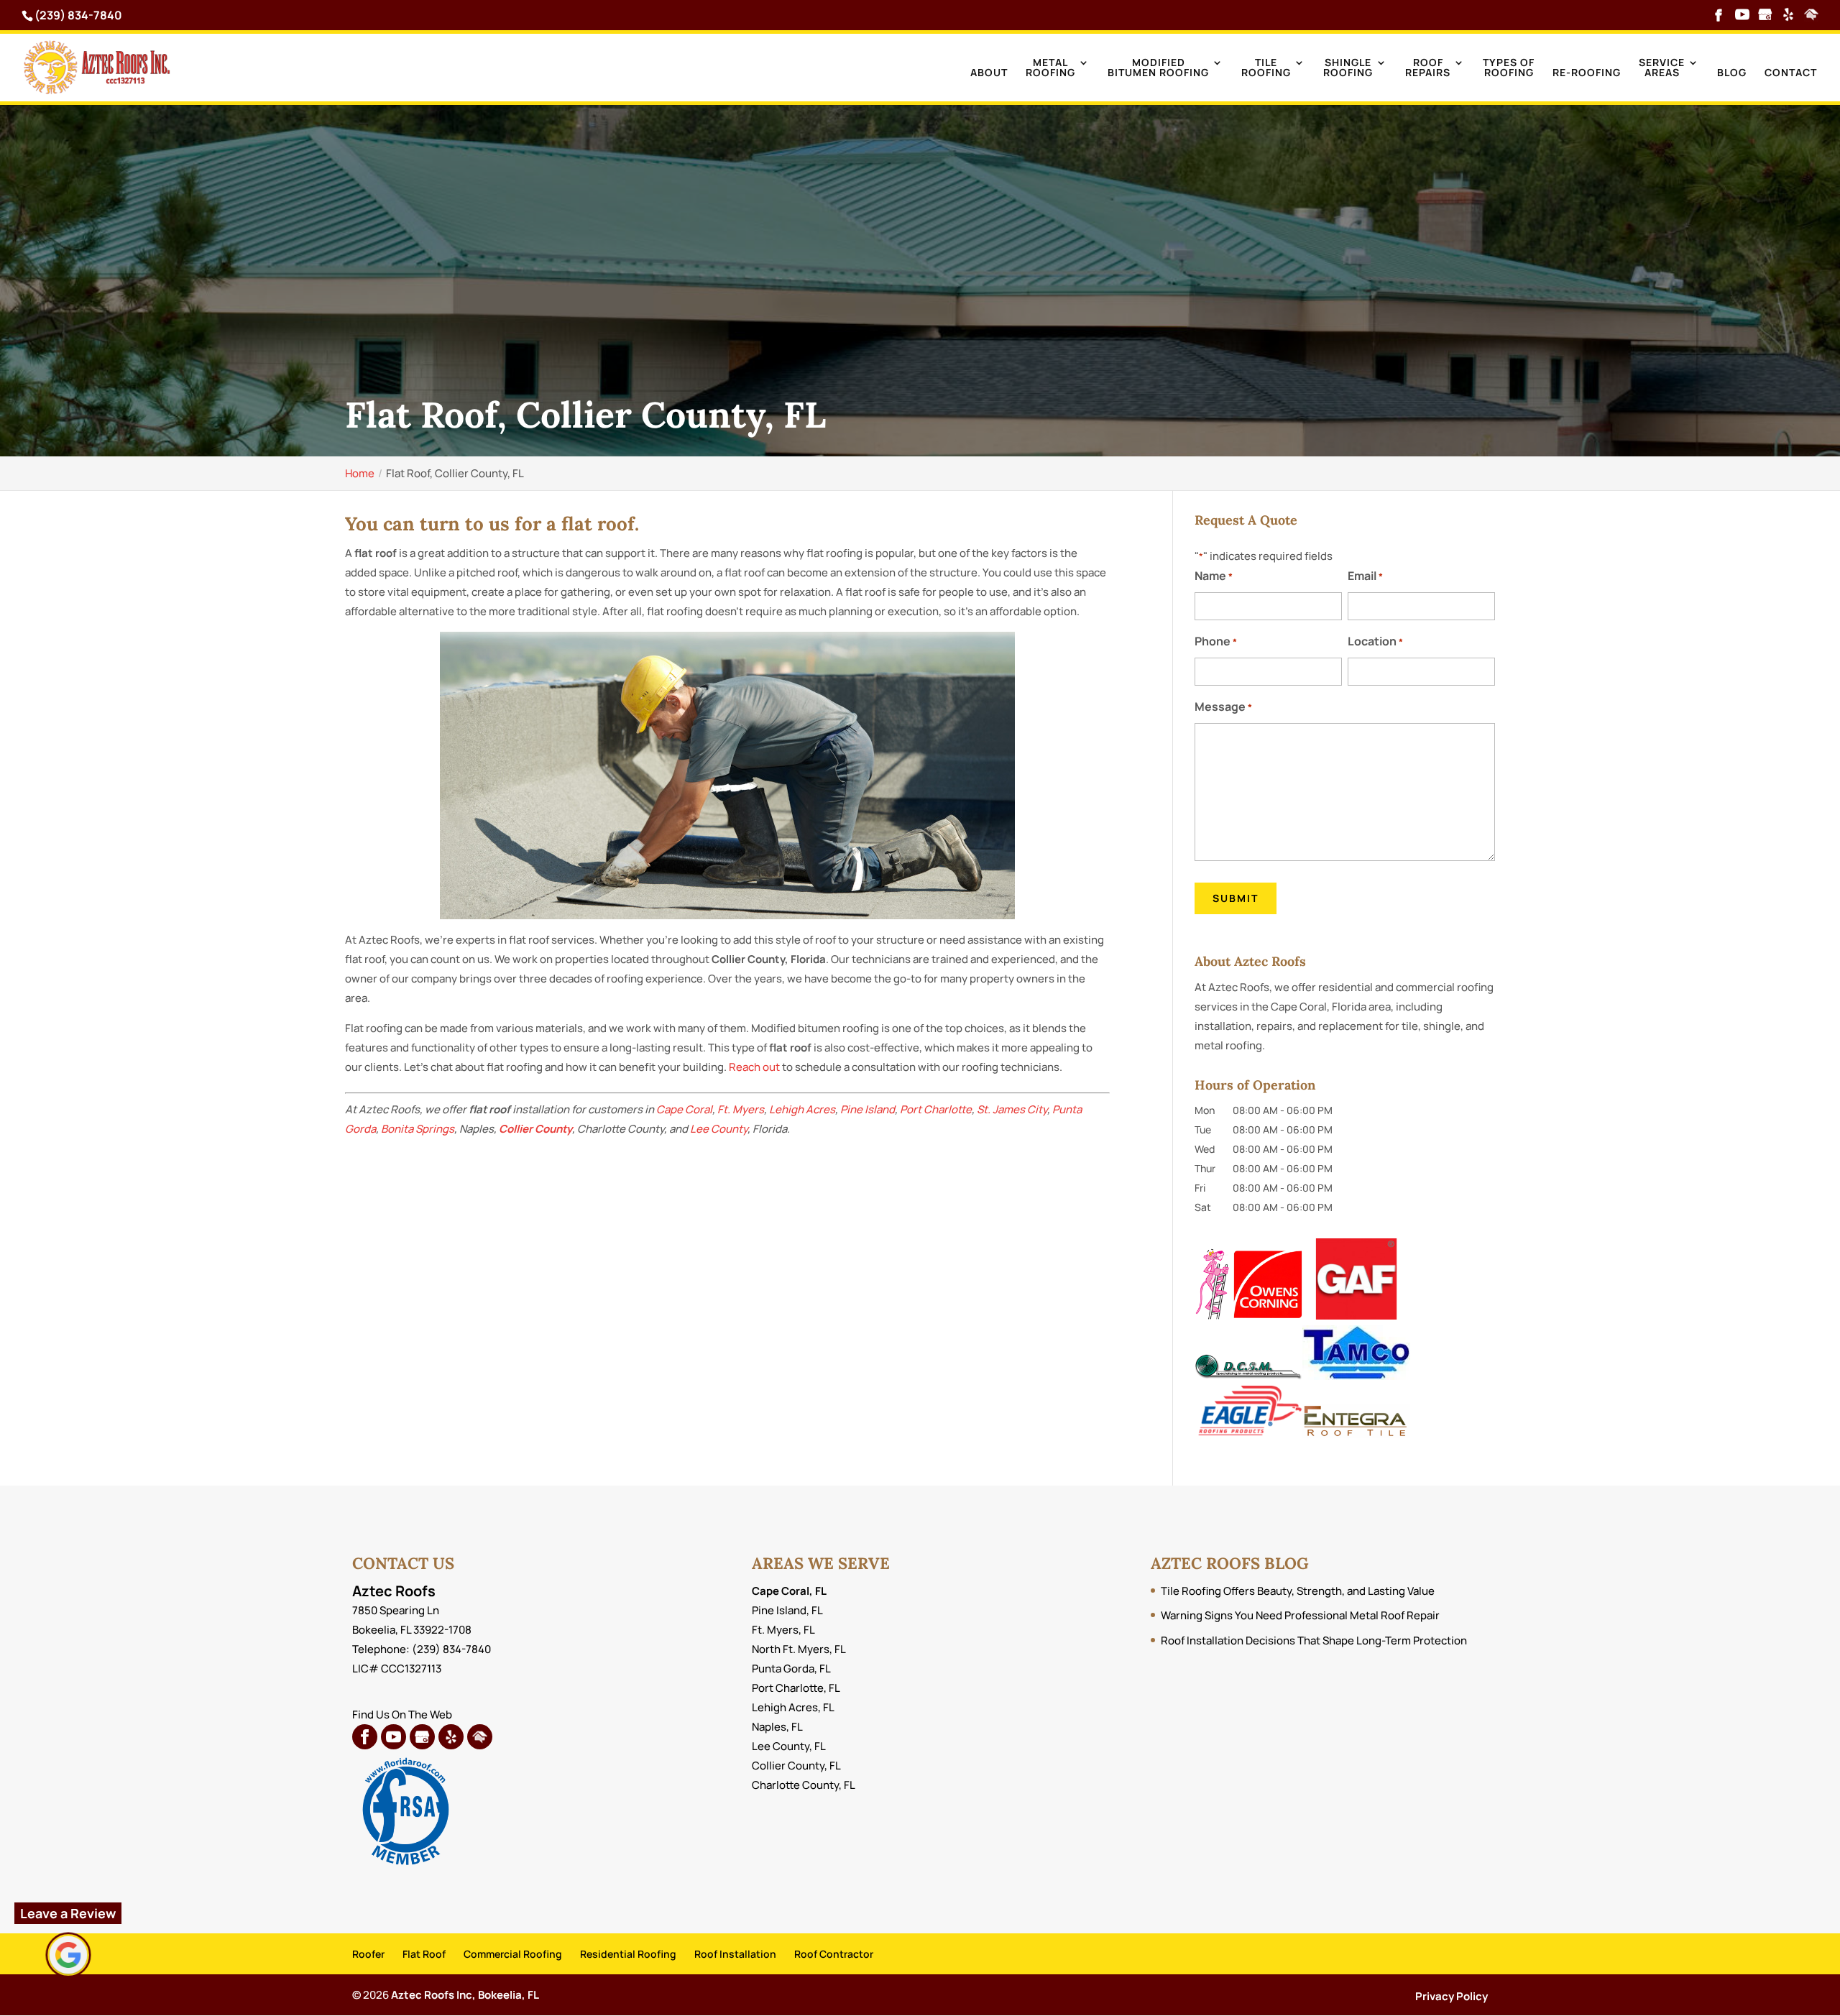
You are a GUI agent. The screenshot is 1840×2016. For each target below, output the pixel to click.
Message (1223, 706)
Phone (1216, 641)
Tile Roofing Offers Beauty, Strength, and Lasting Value (1298, 1591)
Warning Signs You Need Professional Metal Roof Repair (1300, 1615)
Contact (1791, 73)
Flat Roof (424, 1954)
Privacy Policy (1452, 1996)
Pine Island (868, 1109)
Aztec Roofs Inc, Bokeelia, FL (465, 1995)
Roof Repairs (1428, 68)
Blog (1732, 73)
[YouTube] (1742, 16)
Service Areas (1662, 68)
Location (1375, 641)
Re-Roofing (1587, 73)
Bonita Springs (418, 1129)
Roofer (368, 1954)
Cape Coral (684, 1109)
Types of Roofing (1509, 68)
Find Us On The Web (402, 1714)
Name (1214, 576)
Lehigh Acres (802, 1109)
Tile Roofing (1266, 68)
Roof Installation (735, 1954)
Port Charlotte (936, 1109)
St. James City (1012, 1109)
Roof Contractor (834, 1954)
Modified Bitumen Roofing (1158, 68)
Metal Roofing (1050, 68)
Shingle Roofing (1348, 68)
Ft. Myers (741, 1109)
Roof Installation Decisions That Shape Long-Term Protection (1314, 1640)
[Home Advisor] (1811, 16)
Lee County (719, 1129)
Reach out (754, 1067)
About (989, 73)
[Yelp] (1788, 16)
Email (1365, 576)
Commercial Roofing (513, 1954)
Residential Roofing (628, 1954)
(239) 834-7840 (78, 15)
